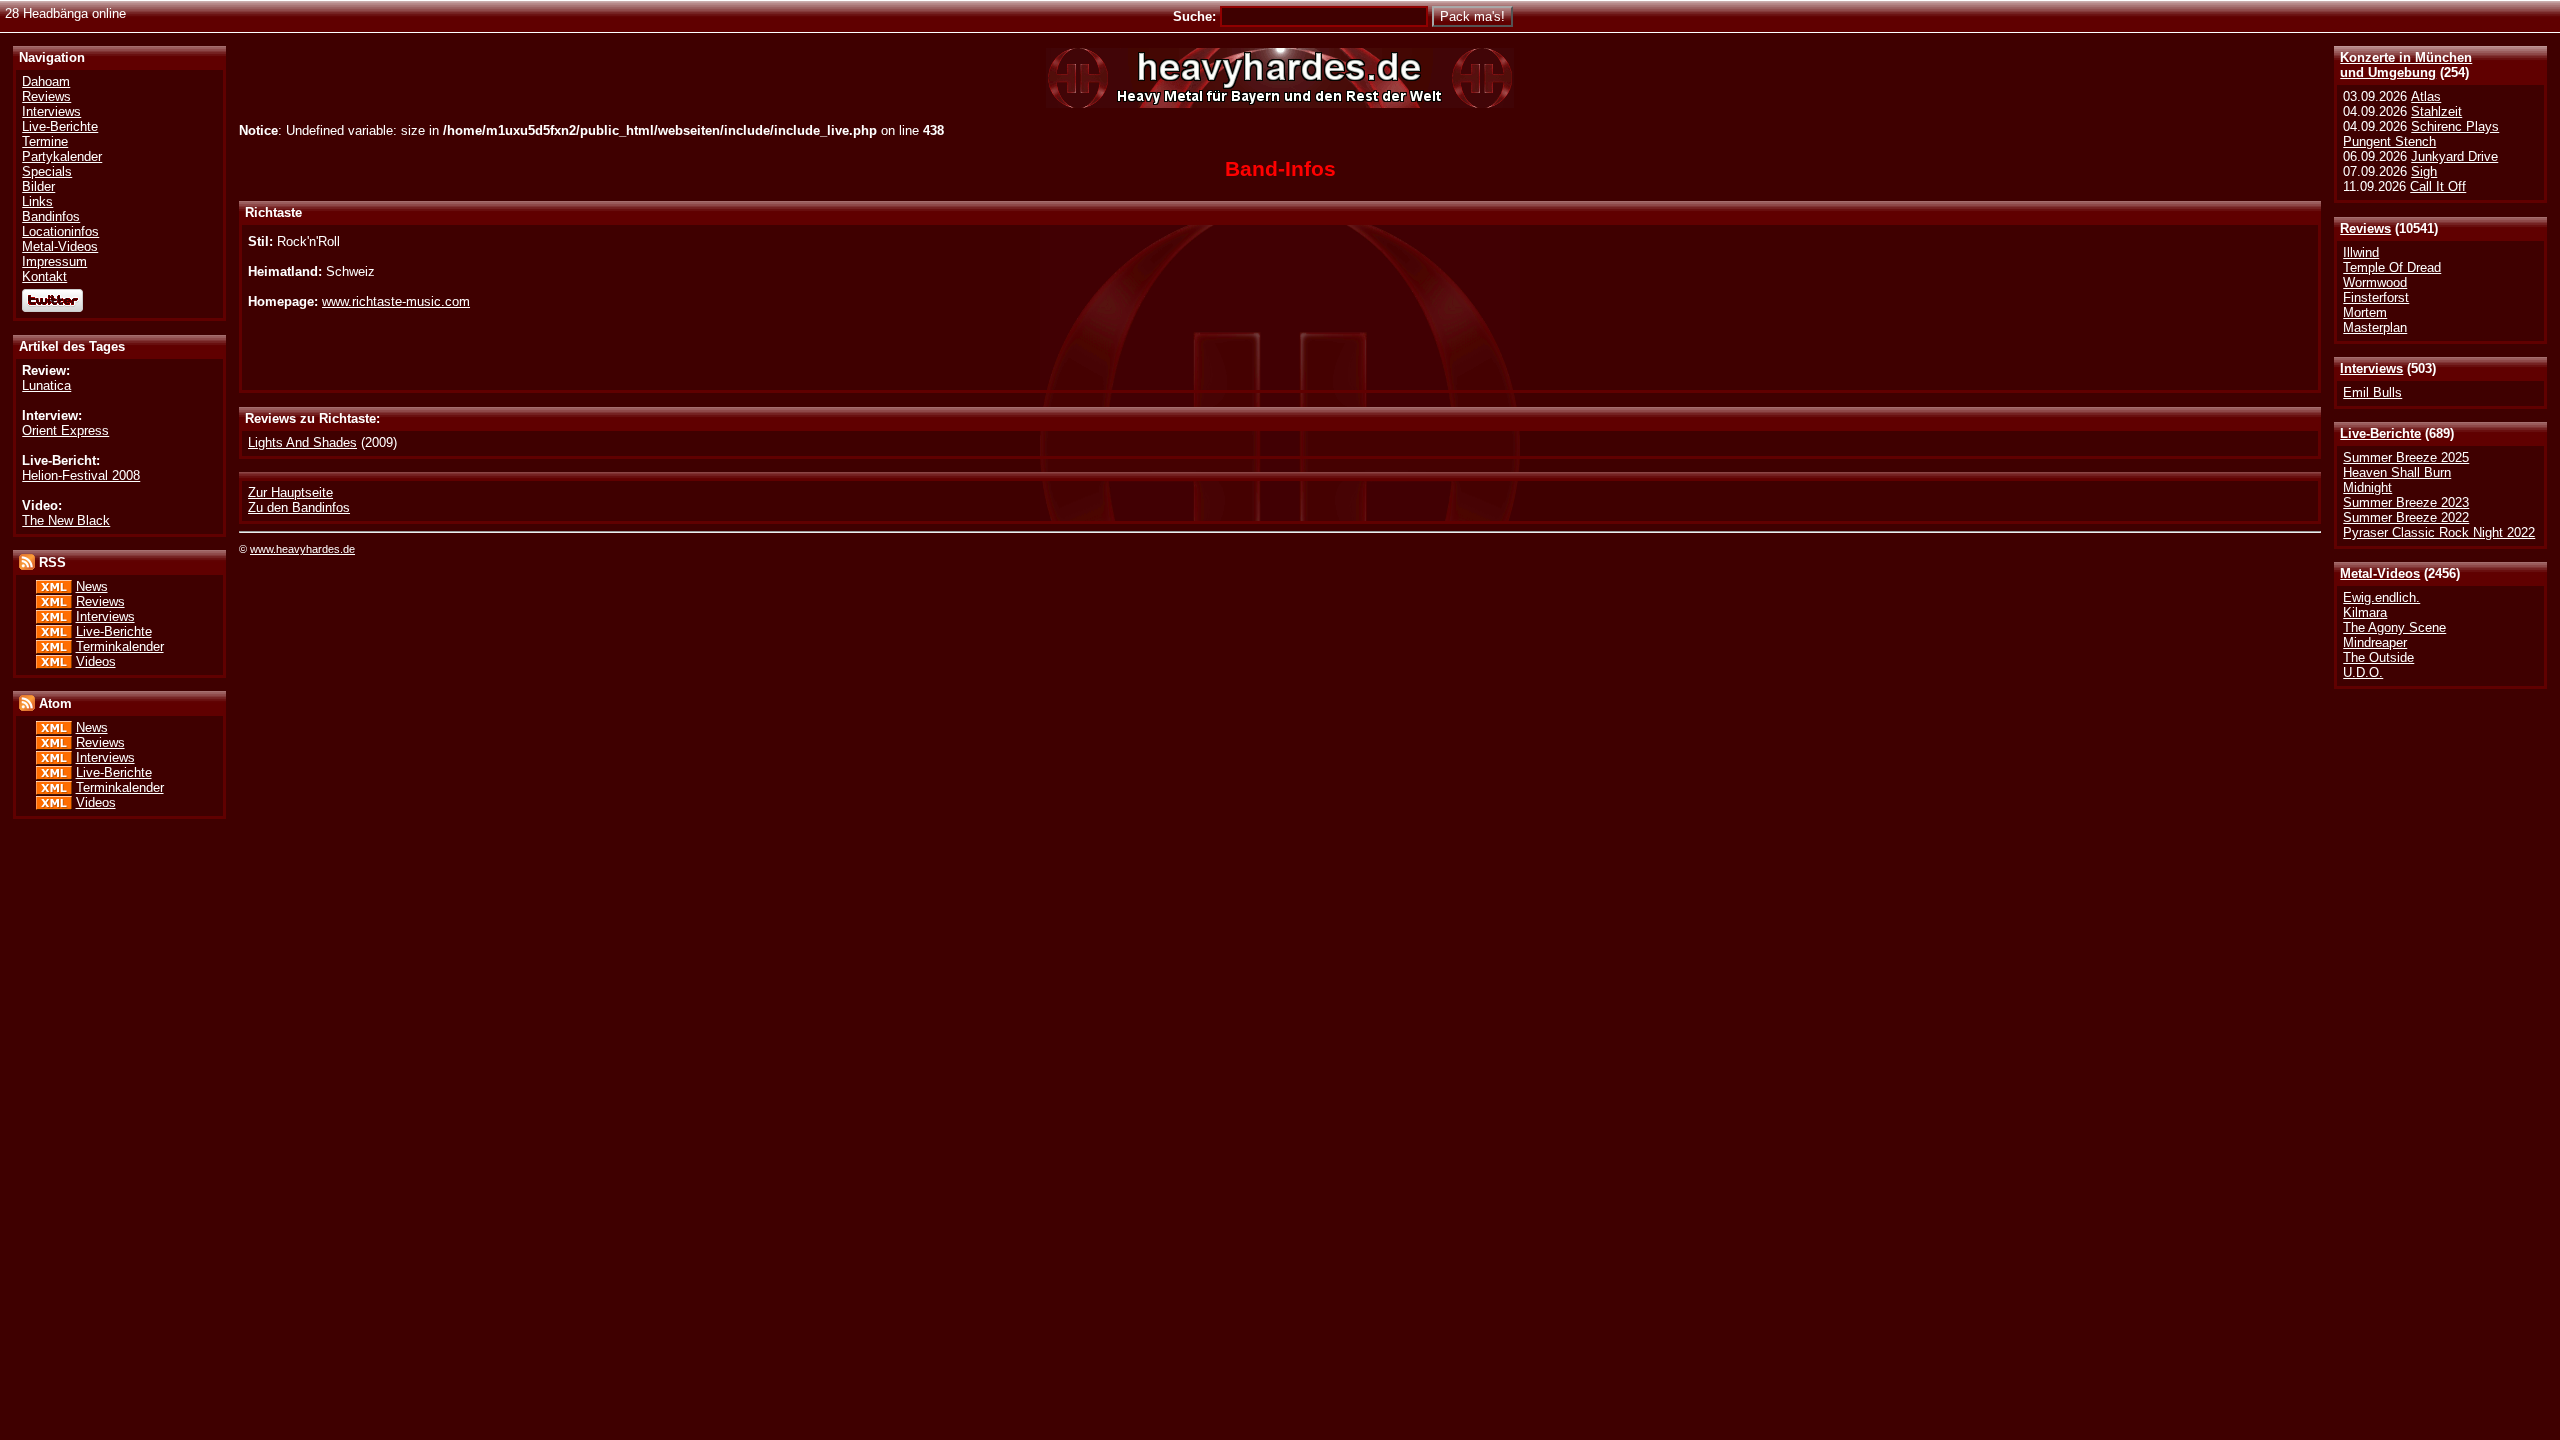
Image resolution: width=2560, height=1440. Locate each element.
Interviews (2371, 368)
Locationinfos (60, 231)
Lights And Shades (302, 442)
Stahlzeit (2436, 111)
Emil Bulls (2372, 392)
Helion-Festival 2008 (81, 475)
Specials (47, 171)
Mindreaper (2375, 642)
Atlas (2426, 96)
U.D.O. (2363, 672)
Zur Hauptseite (290, 492)
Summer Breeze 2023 (2406, 502)
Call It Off (2438, 186)
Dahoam (46, 81)
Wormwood (2375, 282)
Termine (45, 141)
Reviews (2365, 228)
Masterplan (2375, 327)
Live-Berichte (2380, 433)
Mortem (2365, 312)
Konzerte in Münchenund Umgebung (2406, 65)
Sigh (2424, 171)
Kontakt (44, 276)
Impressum (54, 261)
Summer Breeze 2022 (2406, 517)
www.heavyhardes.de (302, 549)
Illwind (2361, 252)
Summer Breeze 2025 (2406, 457)
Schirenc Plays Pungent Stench (2421, 134)
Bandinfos (51, 216)
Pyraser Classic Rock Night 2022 (2439, 532)
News (92, 586)
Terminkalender (120, 646)
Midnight (2367, 487)
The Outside (2378, 657)
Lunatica (46, 385)
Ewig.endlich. (2381, 597)
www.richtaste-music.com (396, 301)
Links (37, 201)
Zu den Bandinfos (299, 507)
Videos (96, 661)
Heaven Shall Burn (2397, 472)
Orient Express (65, 430)
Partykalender (62, 156)
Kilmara (2365, 612)
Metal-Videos (2380, 573)
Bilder (38, 186)
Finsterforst (2376, 297)
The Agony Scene (2394, 627)
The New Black (66, 520)
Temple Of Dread (2392, 267)
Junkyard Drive (2454, 156)
